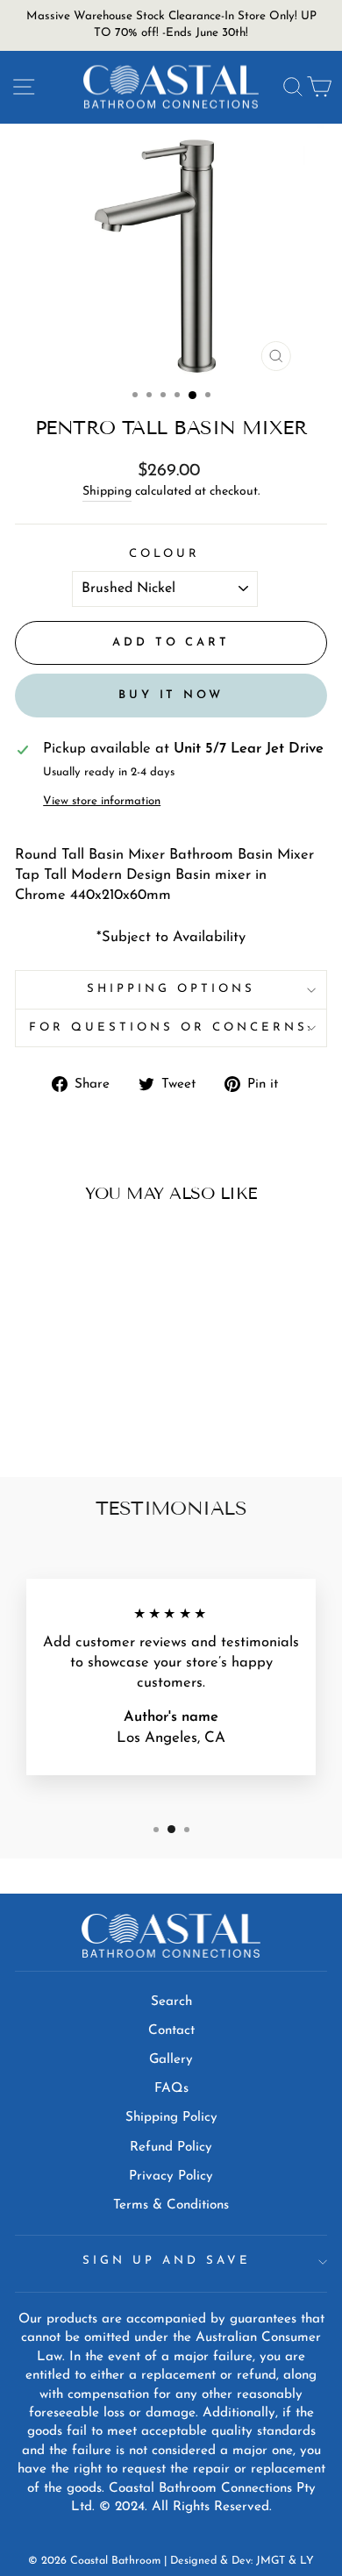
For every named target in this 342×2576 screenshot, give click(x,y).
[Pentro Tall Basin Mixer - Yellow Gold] (94, 1401)
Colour (165, 554)
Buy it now (171, 695)
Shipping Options (171, 989)
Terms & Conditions (171, 2205)
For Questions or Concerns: (171, 1028)
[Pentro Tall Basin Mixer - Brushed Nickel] (114, 1401)
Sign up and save (167, 2261)
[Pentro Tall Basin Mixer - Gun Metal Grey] (74, 1418)
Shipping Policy (171, 2118)
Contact (171, 2031)
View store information (102, 801)
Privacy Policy (171, 2176)
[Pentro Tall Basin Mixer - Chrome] (34, 1401)
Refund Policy (171, 2148)
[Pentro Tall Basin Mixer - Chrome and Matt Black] (74, 1401)
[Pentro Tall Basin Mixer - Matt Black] (54, 1401)
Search (171, 2002)
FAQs (171, 2089)
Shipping (107, 492)
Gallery (171, 2060)
